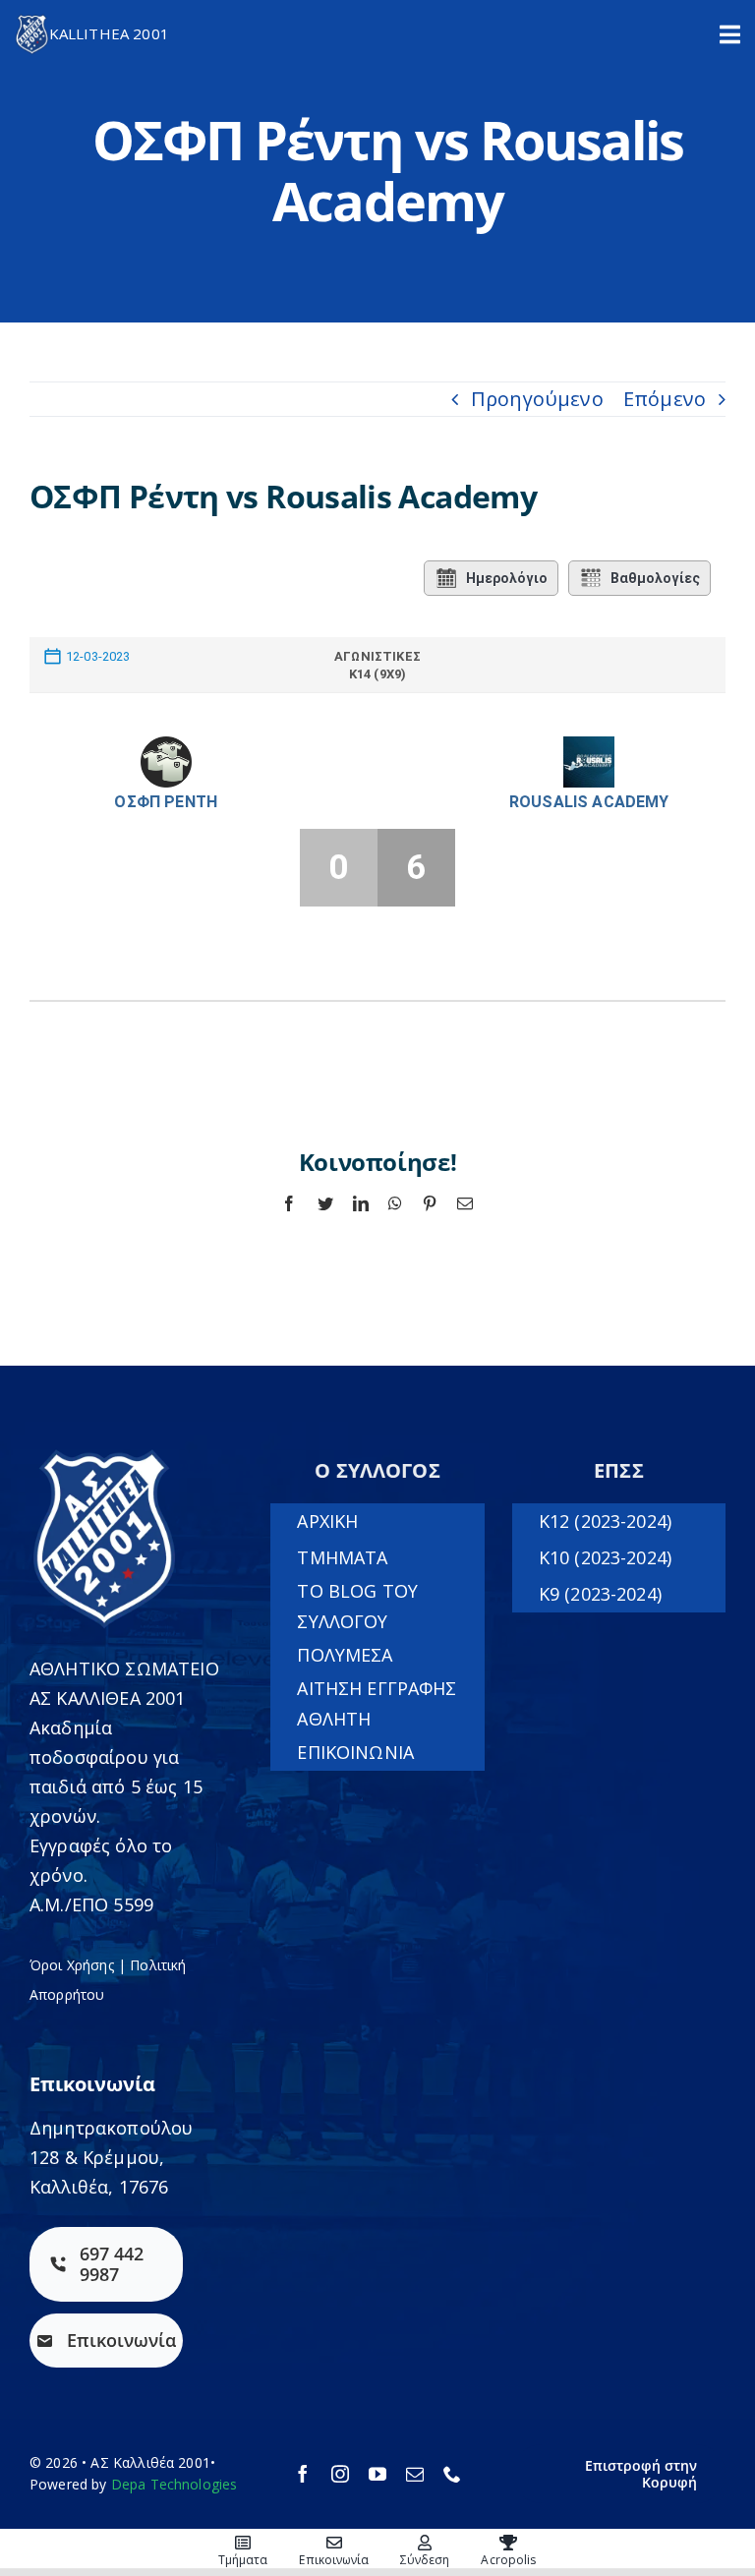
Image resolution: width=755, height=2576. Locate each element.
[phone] (452, 2474)
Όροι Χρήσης (72, 1965)
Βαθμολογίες (655, 578)
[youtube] (377, 2474)
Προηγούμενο (537, 399)
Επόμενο (665, 399)
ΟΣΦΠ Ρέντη (166, 802)
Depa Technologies (174, 2484)
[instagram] (340, 2474)
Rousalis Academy (589, 802)
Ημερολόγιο (507, 578)
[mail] (415, 2474)
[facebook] (303, 2474)
